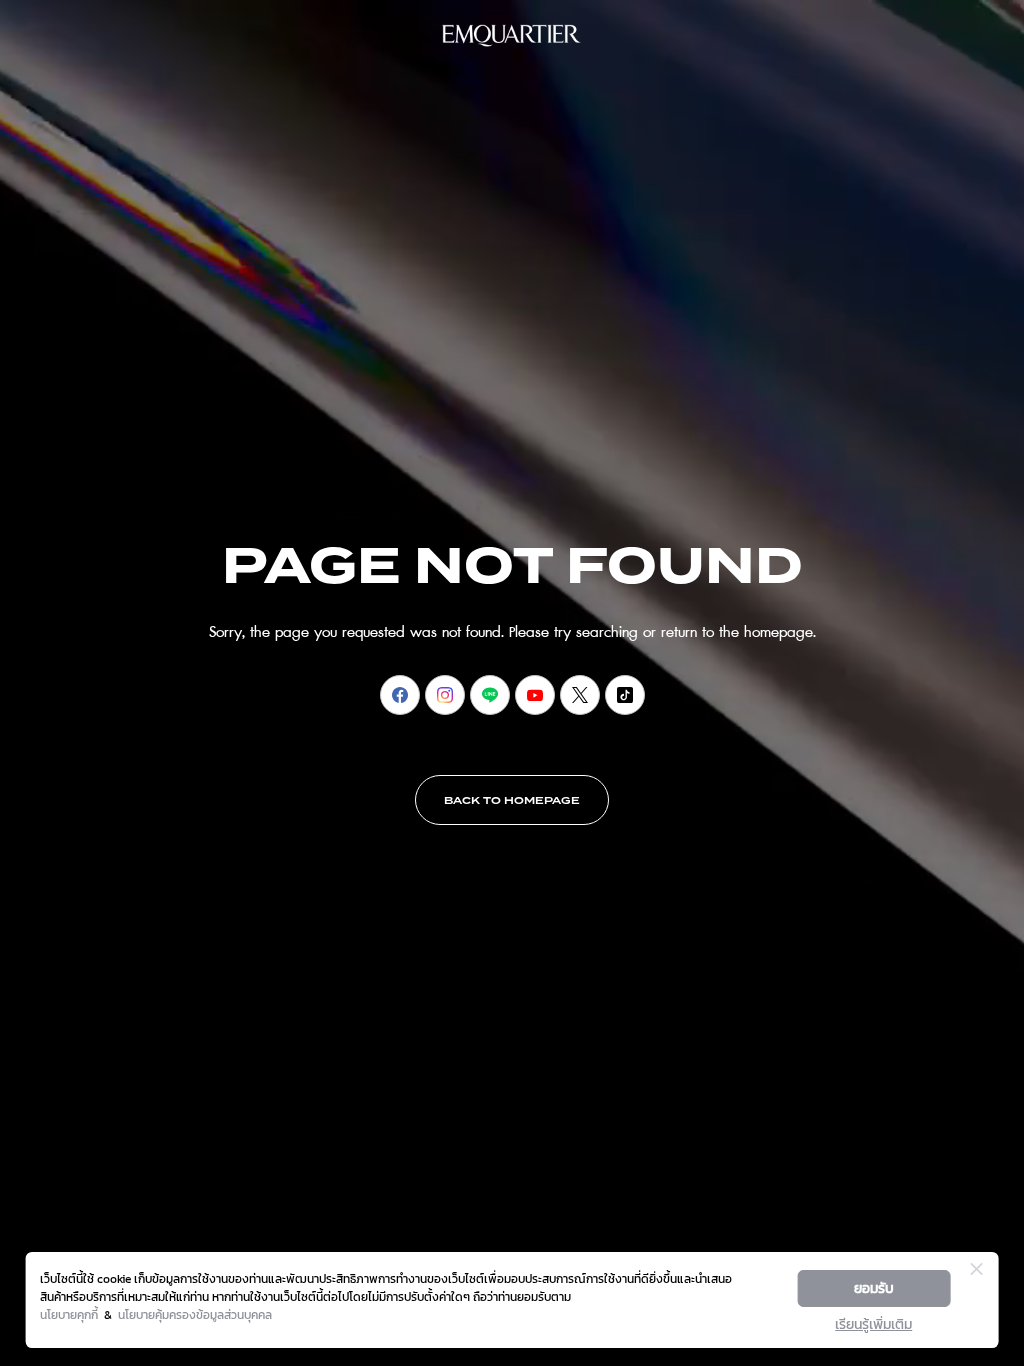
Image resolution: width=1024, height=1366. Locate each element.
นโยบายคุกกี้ (69, 1315)
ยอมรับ (874, 1288)
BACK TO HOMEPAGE (512, 800)
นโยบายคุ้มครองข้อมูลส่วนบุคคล (195, 1315)
